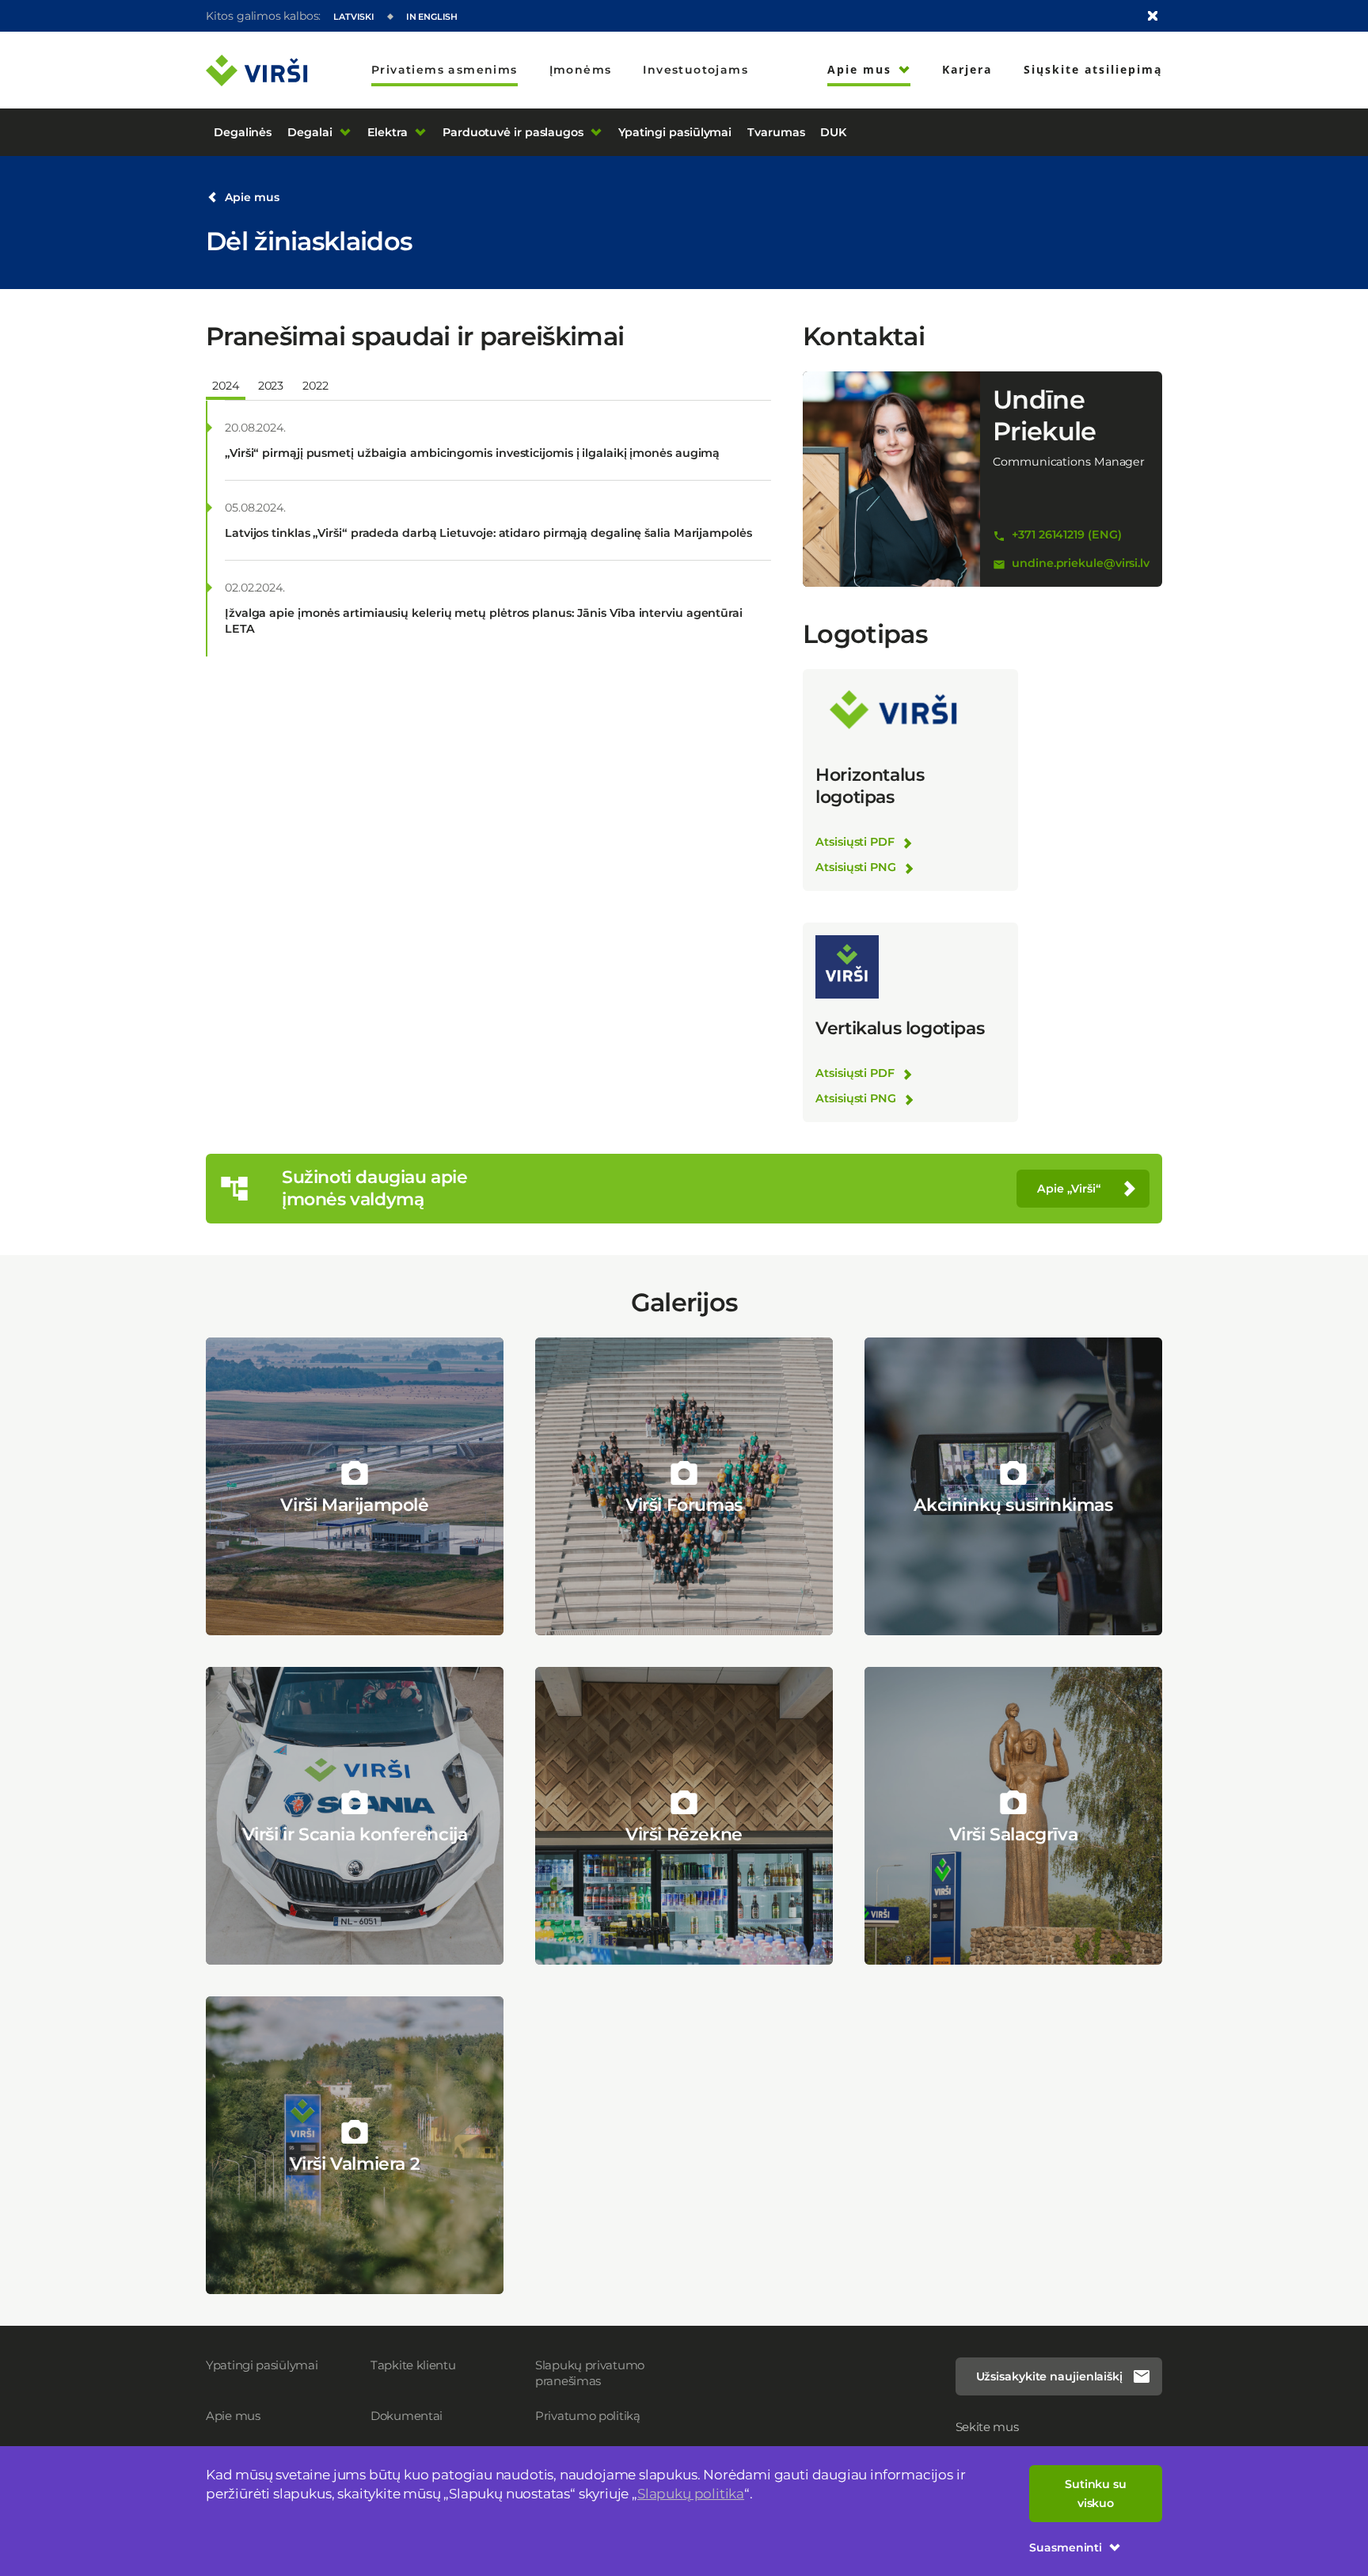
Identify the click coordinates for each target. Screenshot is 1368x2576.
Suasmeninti (1066, 2547)
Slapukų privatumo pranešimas (590, 2373)
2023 (271, 386)
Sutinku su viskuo (1096, 2494)
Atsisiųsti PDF (855, 842)
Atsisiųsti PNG (856, 867)
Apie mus (252, 197)
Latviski (354, 17)
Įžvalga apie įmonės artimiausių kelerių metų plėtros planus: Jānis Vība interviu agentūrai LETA (484, 621)
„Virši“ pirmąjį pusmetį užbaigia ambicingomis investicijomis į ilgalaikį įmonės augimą (472, 453)
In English (432, 17)
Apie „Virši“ (1069, 1189)
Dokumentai (407, 2416)
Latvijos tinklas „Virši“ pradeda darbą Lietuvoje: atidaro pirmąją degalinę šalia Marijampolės (488, 533)
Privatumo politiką (588, 2416)
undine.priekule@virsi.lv (1081, 563)
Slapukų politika (691, 2494)
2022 (315, 386)
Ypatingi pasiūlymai (262, 2365)
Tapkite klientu (413, 2365)
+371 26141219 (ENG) (1066, 535)
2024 (226, 386)
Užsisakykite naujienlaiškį (1049, 2376)
